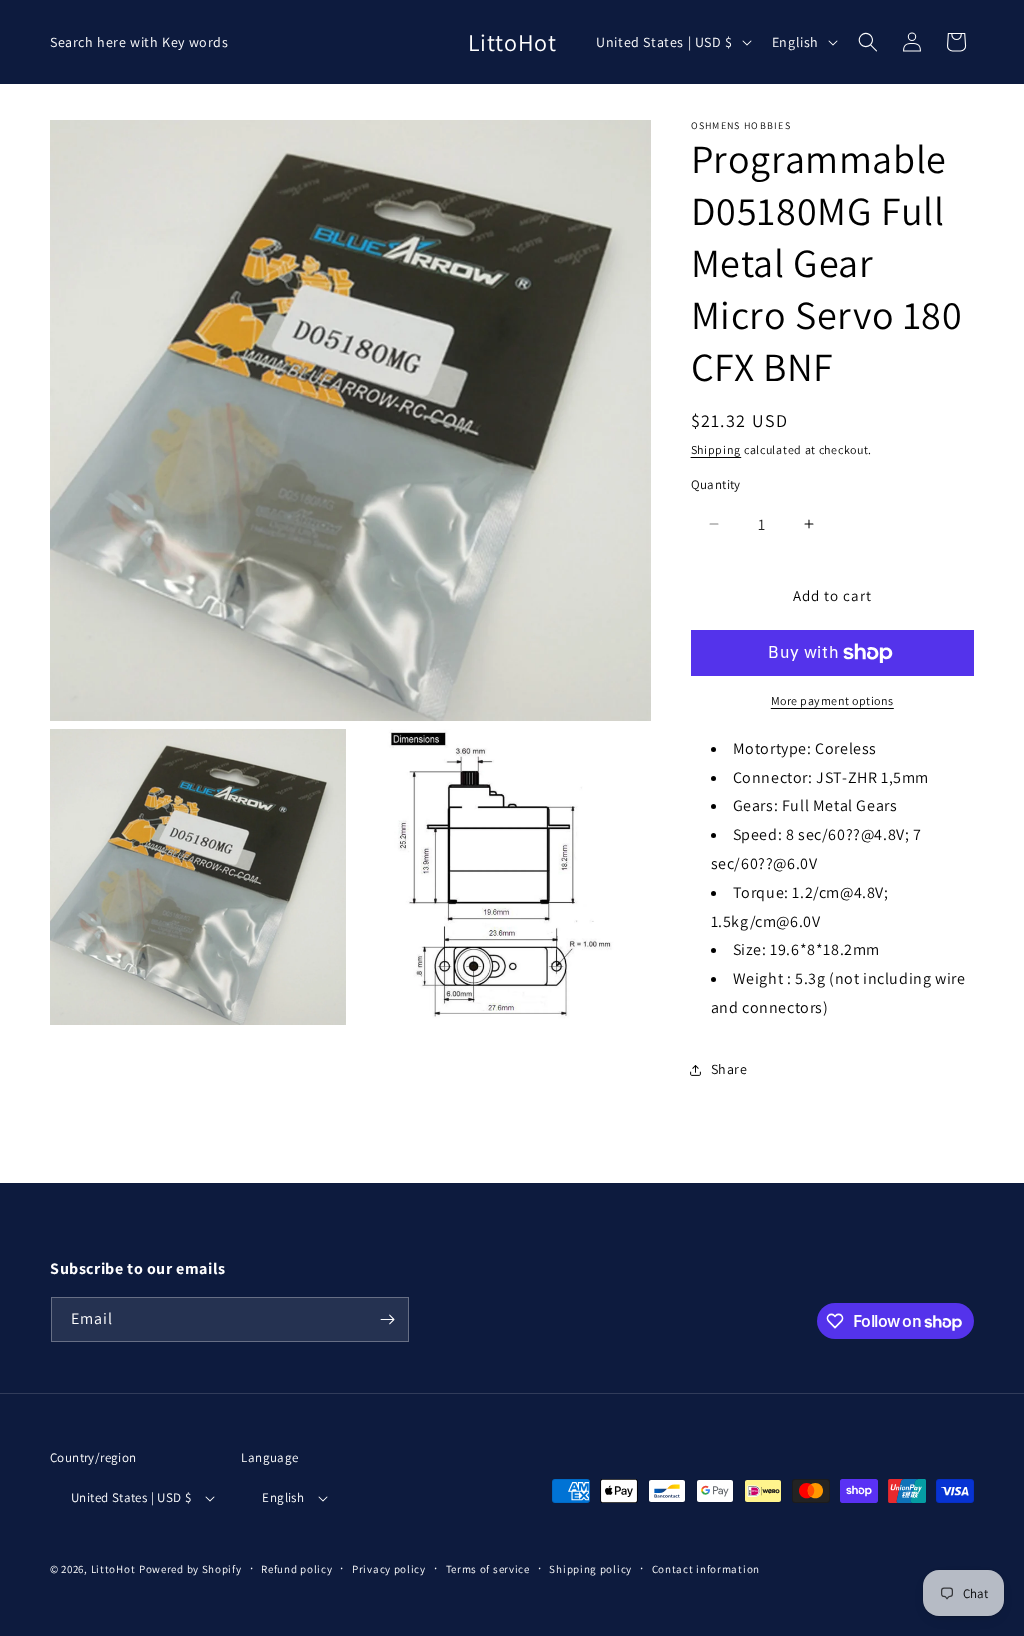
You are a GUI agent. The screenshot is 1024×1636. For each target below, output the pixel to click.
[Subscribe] (387, 1319)
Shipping (716, 449)
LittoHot (113, 1569)
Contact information (706, 1569)
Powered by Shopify (190, 1569)
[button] (868, 42)
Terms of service (488, 1569)
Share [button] (729, 1069)
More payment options (832, 700)
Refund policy (296, 1569)
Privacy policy (389, 1569)
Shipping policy (590, 1569)
